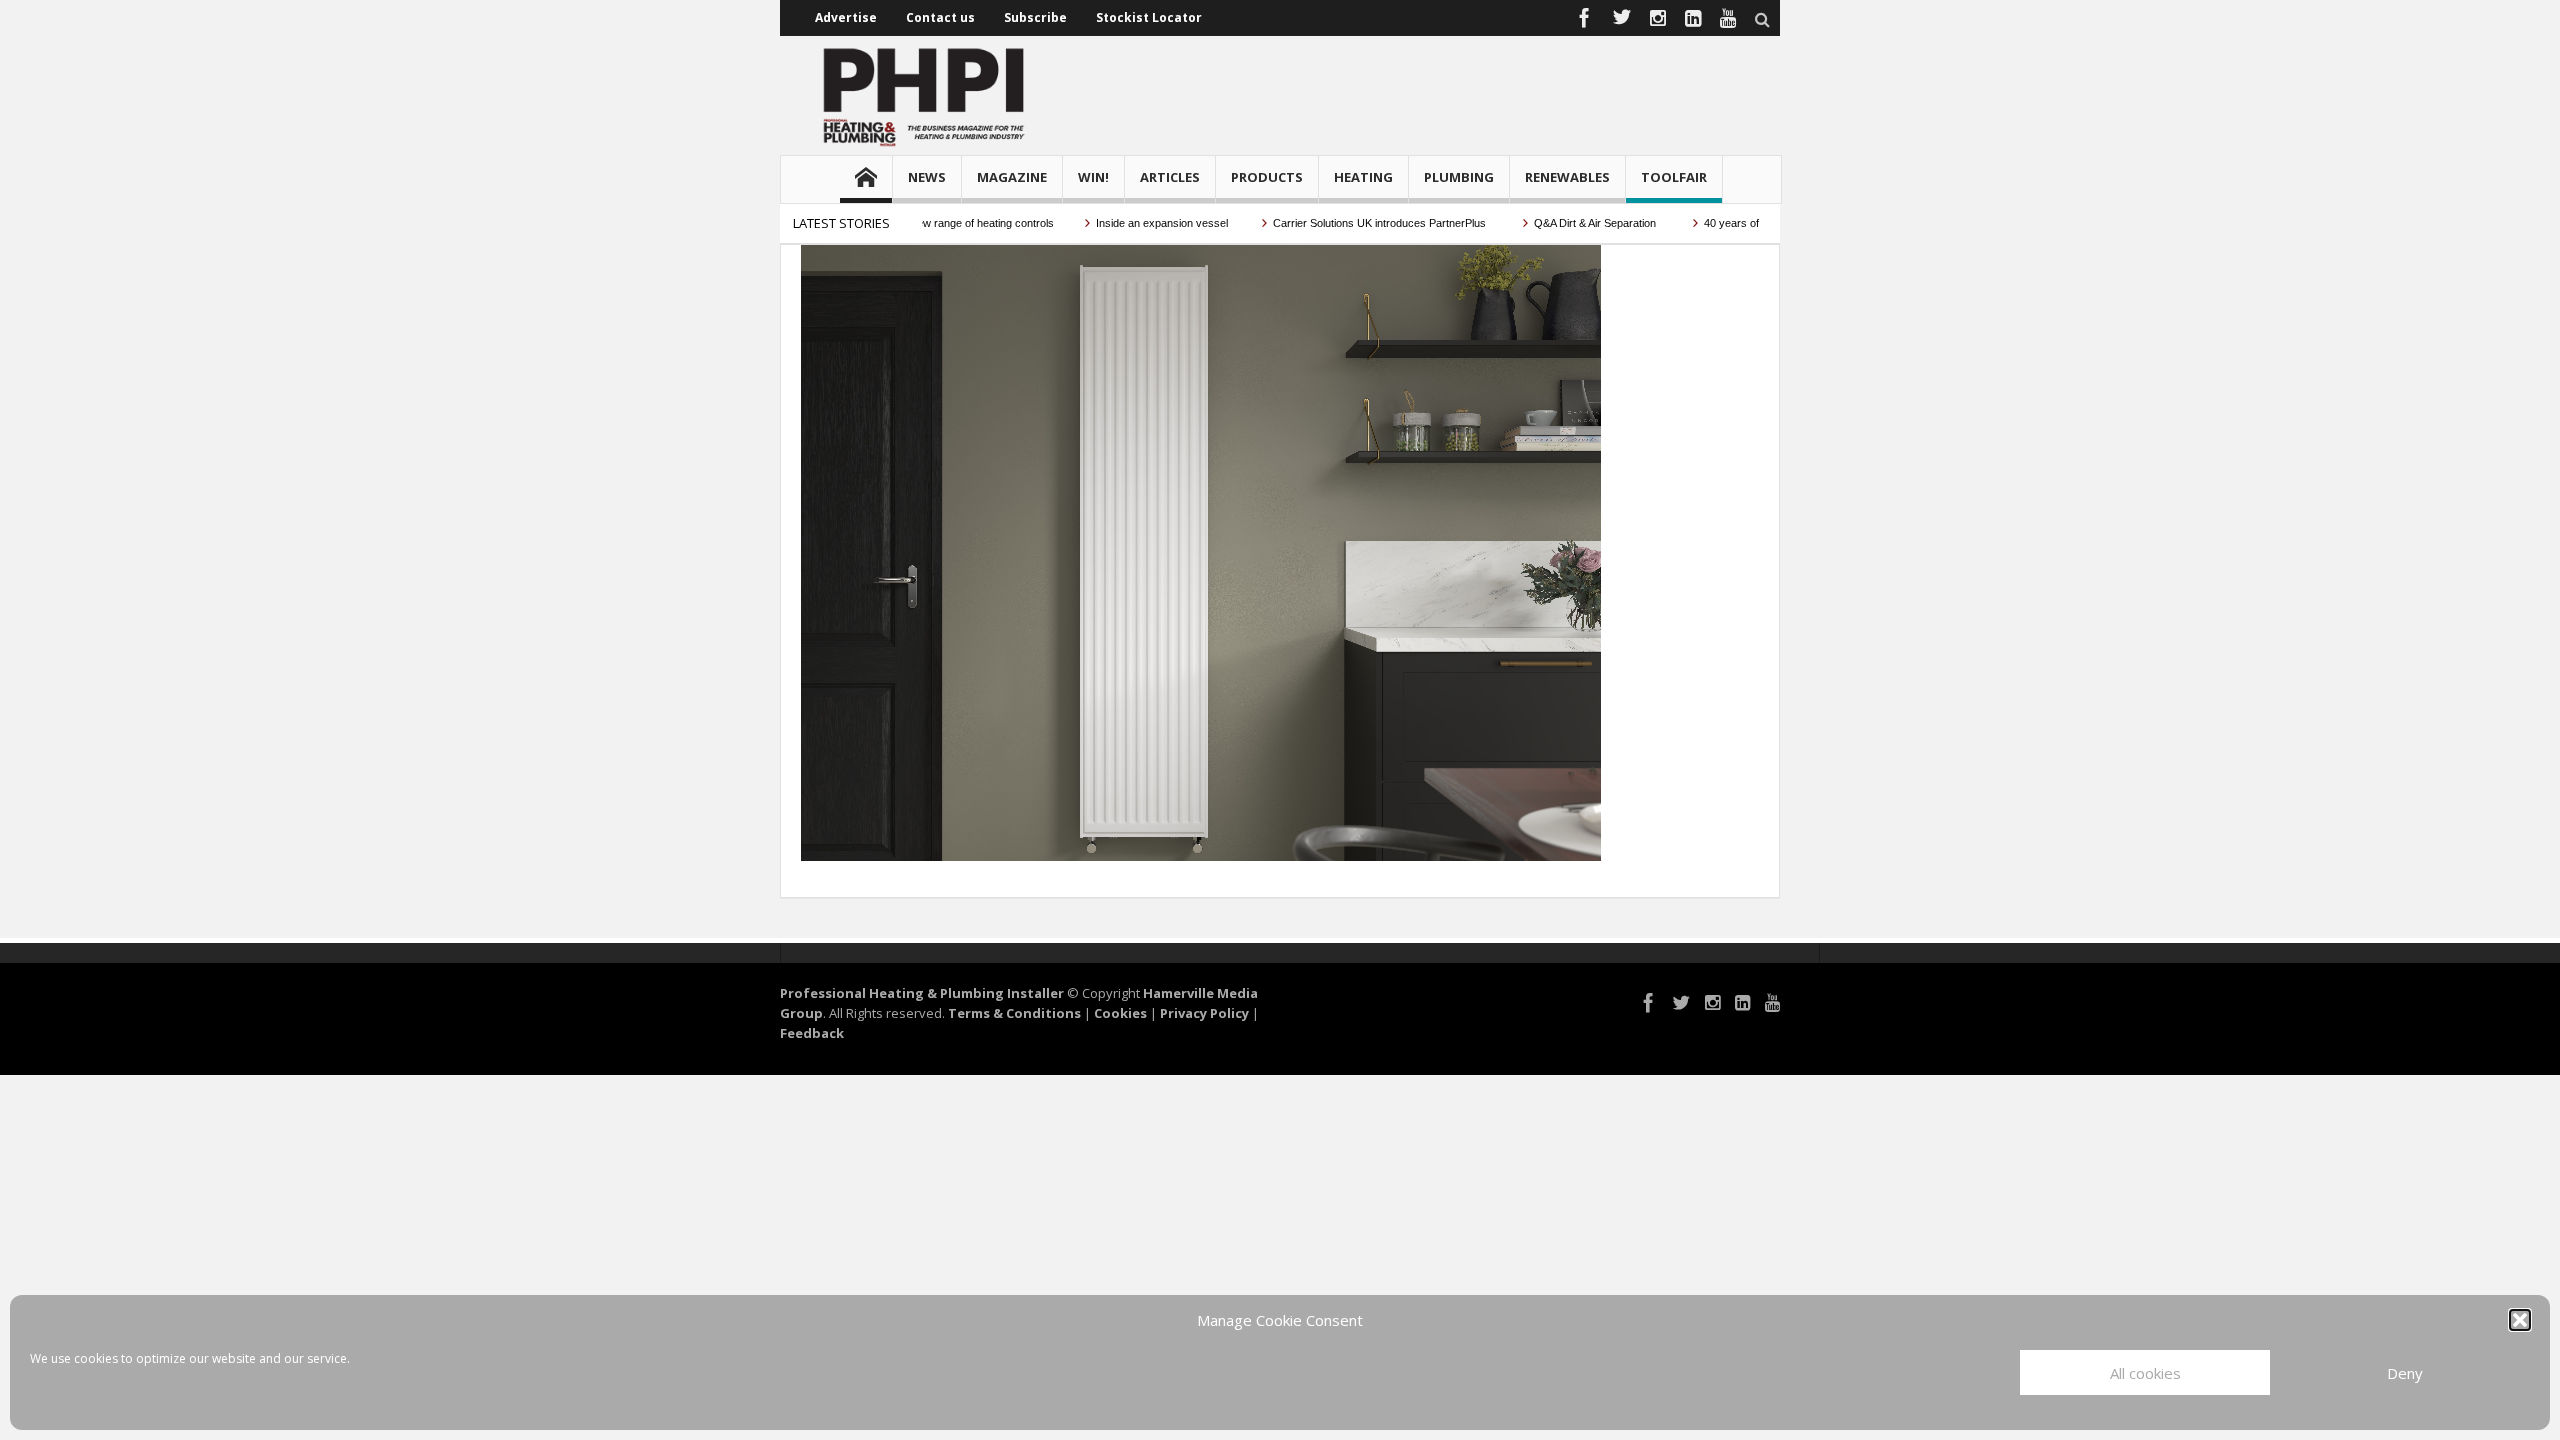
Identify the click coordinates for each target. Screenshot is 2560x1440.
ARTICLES (1170, 177)
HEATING (1363, 177)
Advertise (846, 17)
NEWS (927, 177)
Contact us (940, 17)
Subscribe (1035, 17)
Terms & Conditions (1014, 1013)
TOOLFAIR (1674, 177)
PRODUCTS (1267, 177)
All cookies (2145, 1373)
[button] (2520, 1320)
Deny (2405, 1373)
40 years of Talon (1715, 223)
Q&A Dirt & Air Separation (1566, 223)
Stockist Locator (1149, 17)
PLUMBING (1459, 177)
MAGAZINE (1012, 177)
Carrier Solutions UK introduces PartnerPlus (1350, 223)
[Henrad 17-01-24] (1201, 551)
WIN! (1093, 177)
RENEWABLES (1567, 177)
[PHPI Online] (925, 95)
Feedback (812, 1033)
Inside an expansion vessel (1131, 223)
